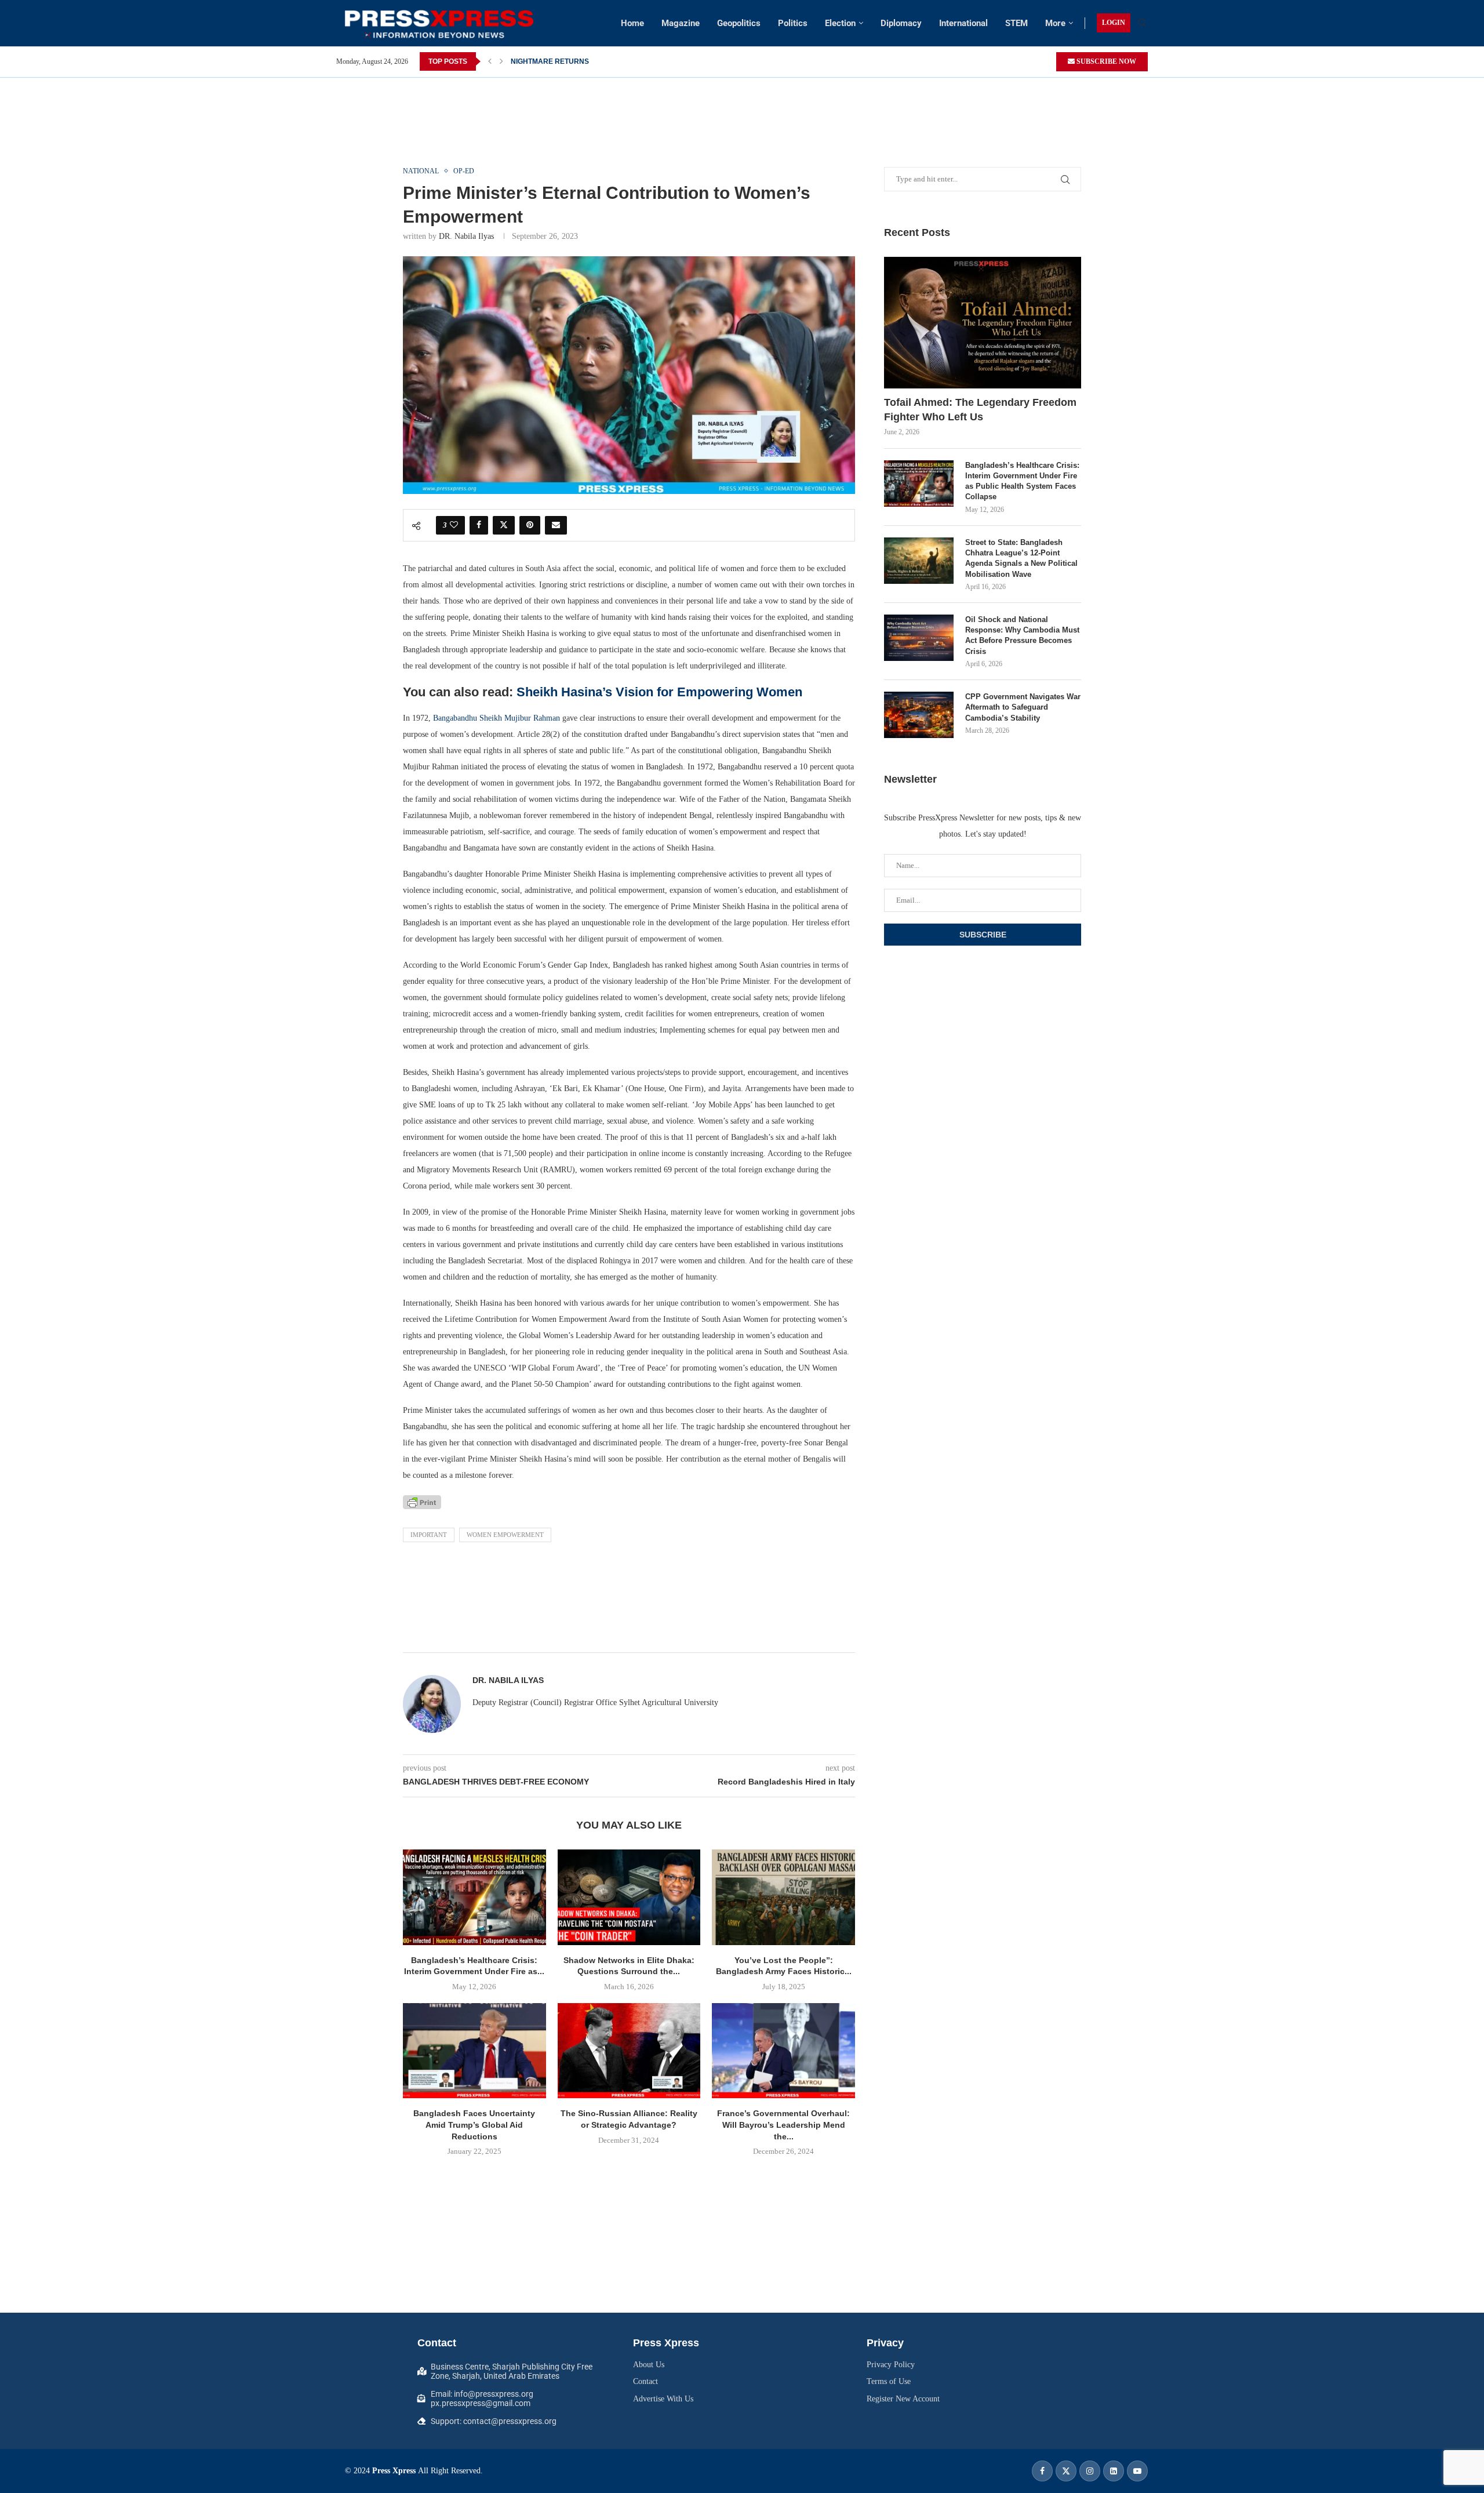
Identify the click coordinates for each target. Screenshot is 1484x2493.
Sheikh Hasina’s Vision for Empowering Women (659, 692)
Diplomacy (901, 23)
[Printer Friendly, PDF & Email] (422, 1502)
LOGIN (1114, 23)
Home (632, 23)
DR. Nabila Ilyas (466, 236)
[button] (490, 61)
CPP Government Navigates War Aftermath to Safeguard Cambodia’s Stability (1023, 707)
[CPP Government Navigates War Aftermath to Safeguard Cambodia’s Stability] (919, 715)
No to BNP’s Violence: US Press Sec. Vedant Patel (593, 61)
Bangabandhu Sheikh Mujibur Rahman (497, 718)
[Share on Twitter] (504, 525)
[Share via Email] (556, 525)
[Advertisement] (742, 104)
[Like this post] (454, 525)
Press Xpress (394, 2471)
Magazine (681, 23)
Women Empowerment (505, 1535)
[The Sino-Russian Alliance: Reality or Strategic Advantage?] (629, 2051)
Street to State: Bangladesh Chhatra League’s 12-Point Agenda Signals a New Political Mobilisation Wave (1021, 558)
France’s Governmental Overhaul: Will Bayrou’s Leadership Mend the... (783, 2125)
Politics (793, 23)
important (429, 1535)
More (1055, 23)
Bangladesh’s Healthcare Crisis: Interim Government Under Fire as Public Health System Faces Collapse (1022, 481)
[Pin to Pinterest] (530, 525)
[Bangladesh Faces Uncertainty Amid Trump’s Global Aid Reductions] (474, 2051)
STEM (1016, 23)
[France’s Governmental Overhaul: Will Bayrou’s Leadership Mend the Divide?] (783, 2051)
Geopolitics (739, 23)
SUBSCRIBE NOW (1105, 61)
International (963, 23)
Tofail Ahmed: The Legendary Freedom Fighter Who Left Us (980, 410)
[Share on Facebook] (479, 525)
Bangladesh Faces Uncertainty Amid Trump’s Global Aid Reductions (474, 2125)
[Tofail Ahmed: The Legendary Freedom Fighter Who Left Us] (983, 323)
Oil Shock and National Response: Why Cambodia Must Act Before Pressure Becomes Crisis (1022, 635)
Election (840, 23)
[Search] (1142, 23)
